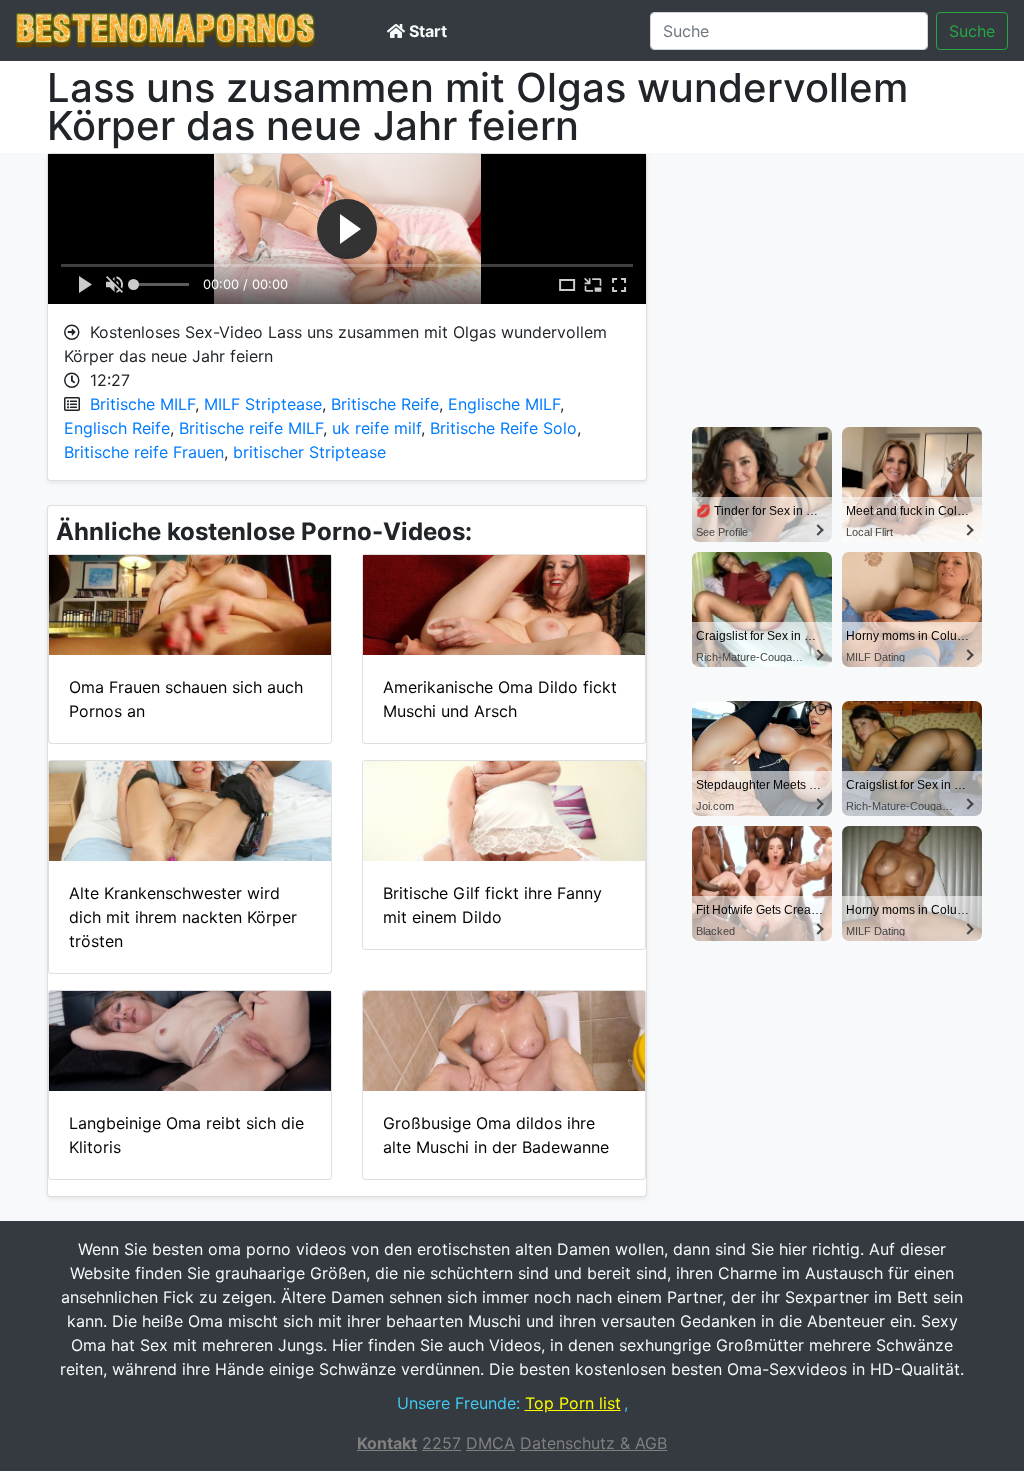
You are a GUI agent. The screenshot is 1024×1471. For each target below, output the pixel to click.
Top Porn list (573, 1403)
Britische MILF (142, 404)
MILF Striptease (263, 404)
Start (426, 31)
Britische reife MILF (251, 428)
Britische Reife (385, 404)
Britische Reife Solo (503, 428)
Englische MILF (504, 404)
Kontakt (387, 1443)
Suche (972, 31)
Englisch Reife (117, 428)
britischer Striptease (309, 452)
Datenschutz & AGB (593, 1443)
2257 (441, 1443)
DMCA (490, 1443)
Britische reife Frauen (144, 452)
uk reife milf (376, 428)
